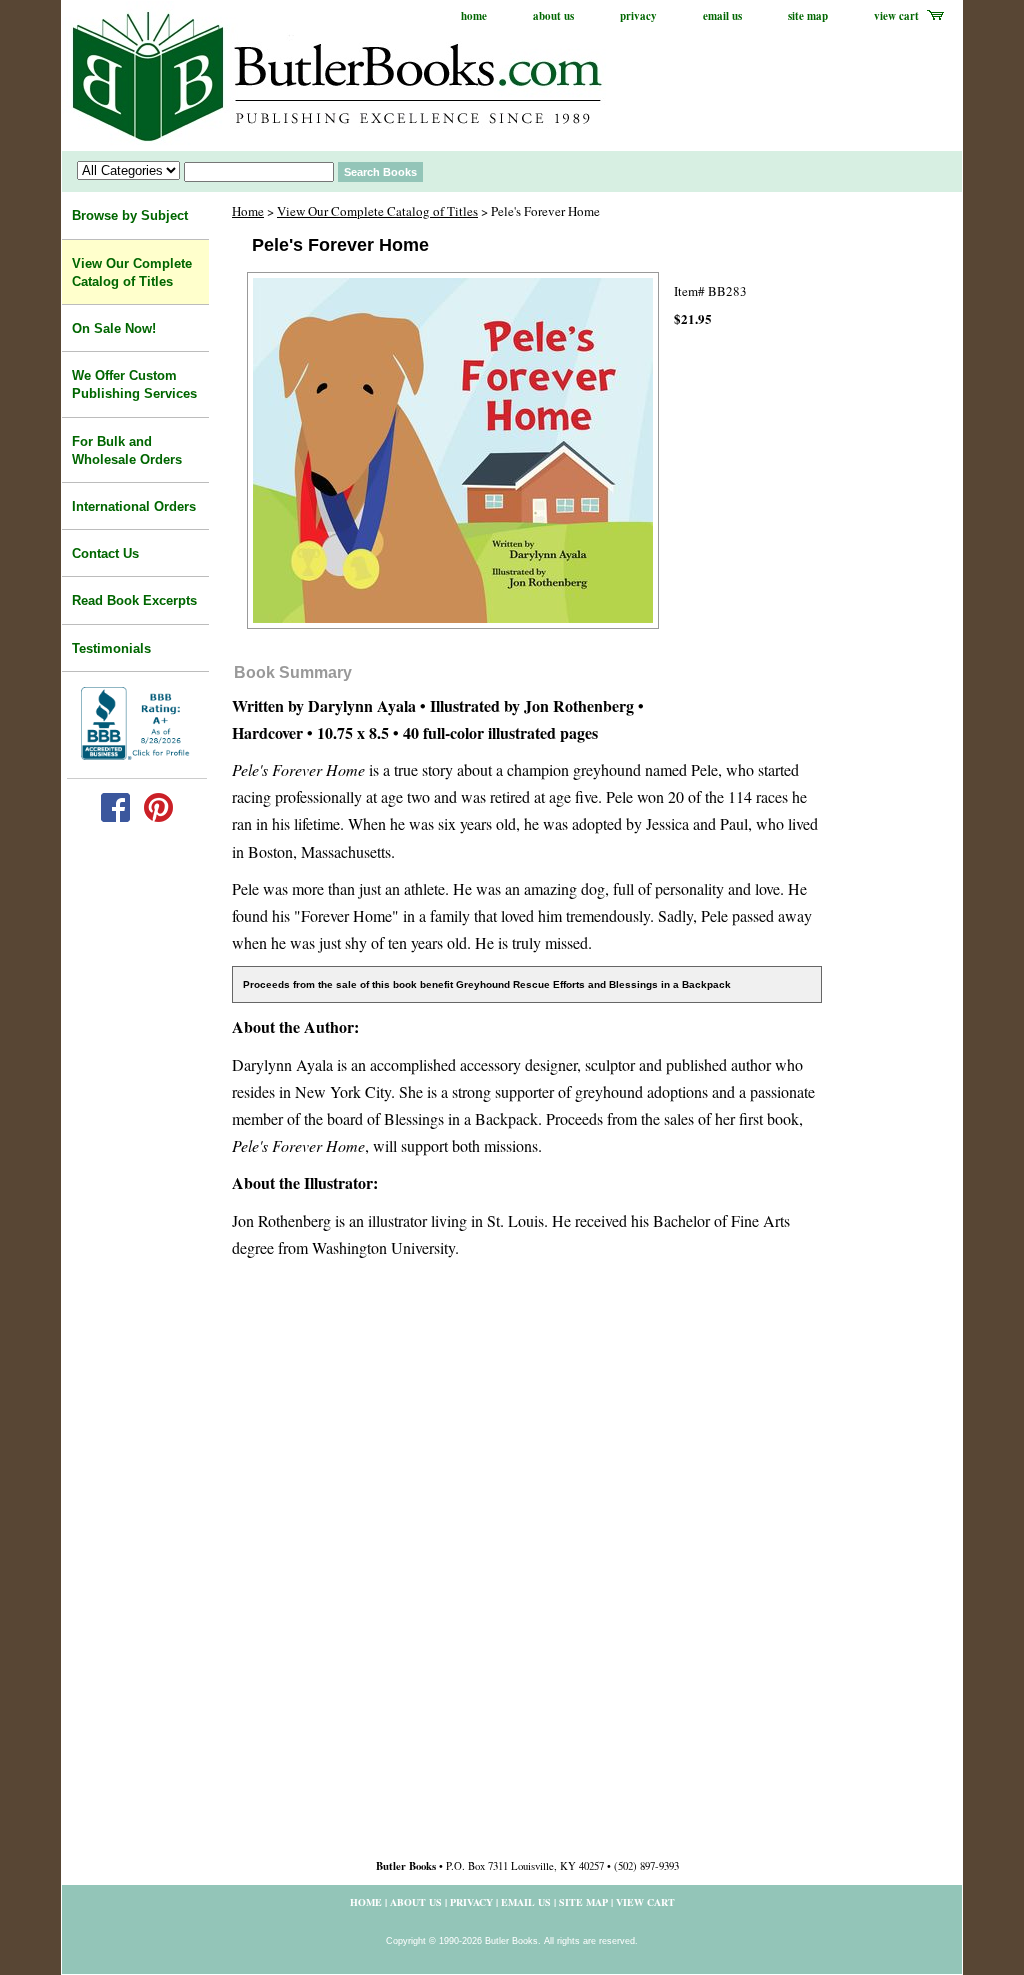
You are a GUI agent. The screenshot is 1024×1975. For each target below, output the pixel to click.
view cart (896, 16)
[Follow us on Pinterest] (158, 817)
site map (808, 16)
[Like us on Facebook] (115, 817)
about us (553, 16)
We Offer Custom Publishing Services (134, 384)
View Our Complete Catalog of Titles (377, 211)
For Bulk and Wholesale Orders (127, 450)
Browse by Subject (130, 215)
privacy (638, 16)
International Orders (134, 506)
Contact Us (105, 553)
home (474, 16)
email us (722, 16)
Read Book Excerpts (134, 600)
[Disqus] (527, 1566)
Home (248, 211)
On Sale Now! (114, 328)
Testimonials (111, 648)
